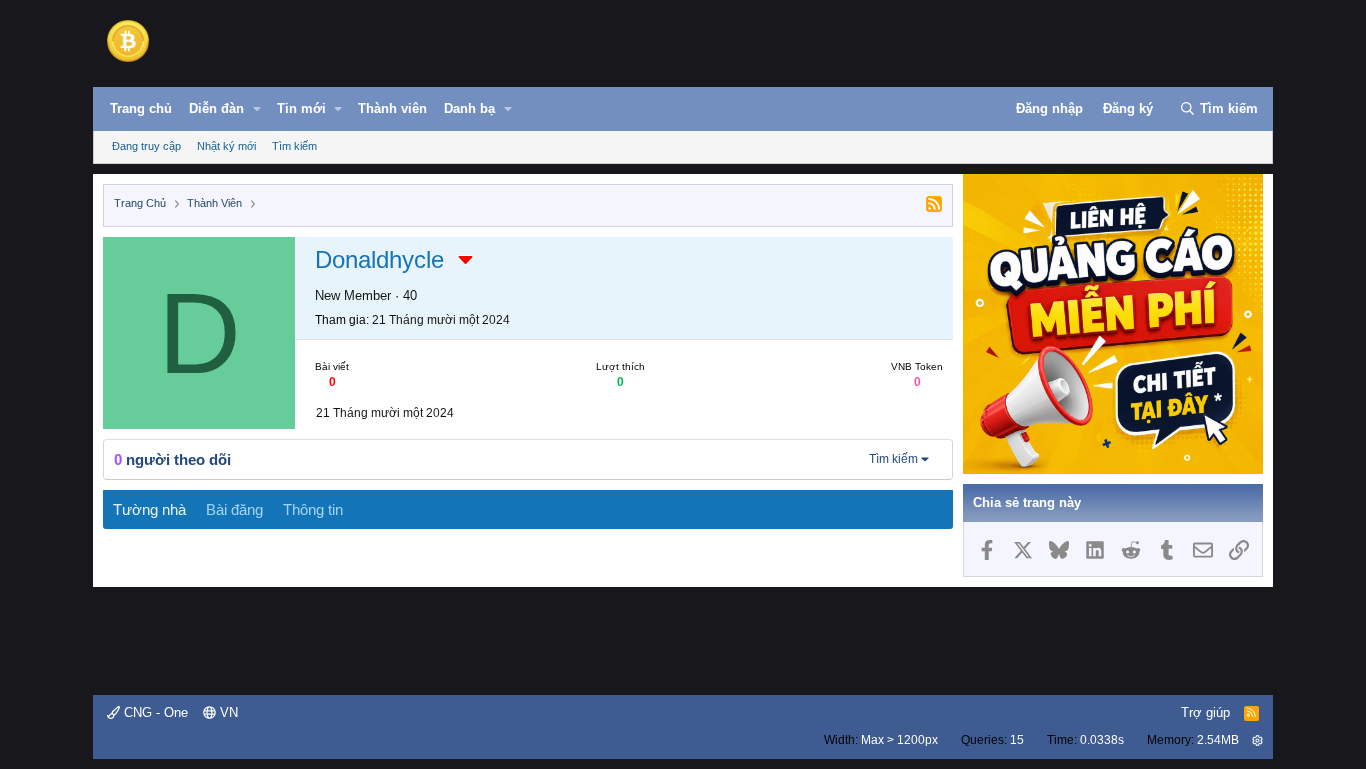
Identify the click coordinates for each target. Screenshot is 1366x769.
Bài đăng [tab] (234, 509)
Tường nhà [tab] (149, 509)
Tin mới (301, 108)
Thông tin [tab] (313, 509)
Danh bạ (469, 108)
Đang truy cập (146, 146)
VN (227, 712)
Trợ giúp (1205, 712)
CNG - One (154, 712)
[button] (257, 109)
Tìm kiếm (294, 146)
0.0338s (1102, 740)
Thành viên (392, 108)
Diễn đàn (216, 108)
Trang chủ (141, 108)
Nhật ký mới (226, 146)
